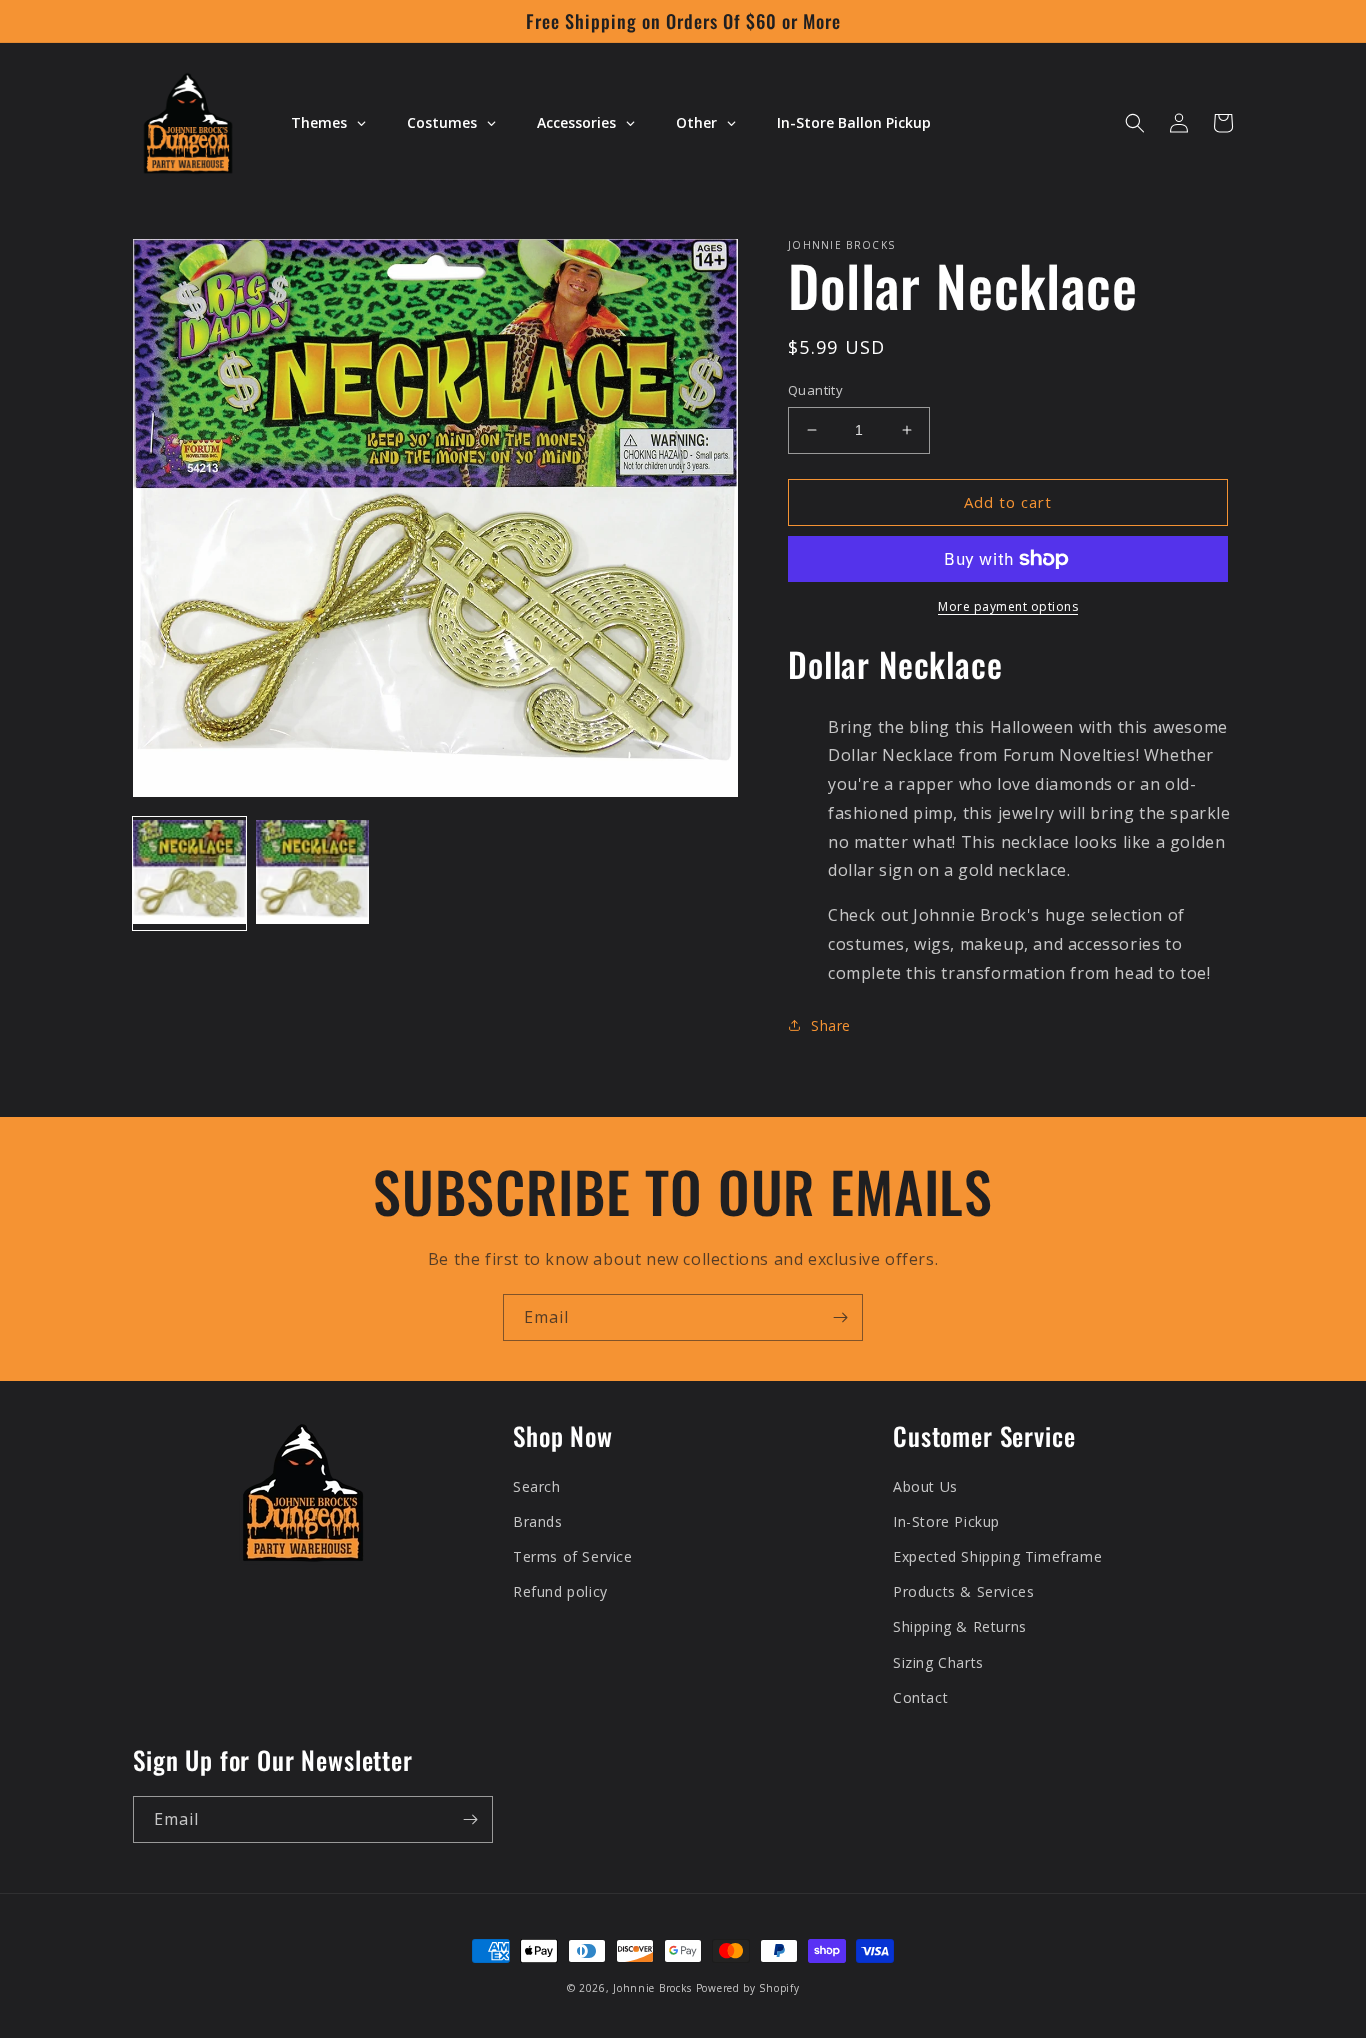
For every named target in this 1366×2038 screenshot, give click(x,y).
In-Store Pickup (946, 1521)
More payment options (1008, 606)
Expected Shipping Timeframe (997, 1556)
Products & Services (963, 1591)
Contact (920, 1697)
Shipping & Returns (960, 1626)
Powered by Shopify (748, 1988)
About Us (925, 1486)
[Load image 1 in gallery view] (189, 873)
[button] (1135, 123)
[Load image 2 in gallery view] (312, 873)
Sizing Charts (938, 1662)
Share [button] (831, 1025)
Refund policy (560, 1591)
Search (537, 1486)
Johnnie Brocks (652, 1988)
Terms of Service (573, 1556)
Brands (538, 1521)
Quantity (815, 390)
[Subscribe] (840, 1317)
